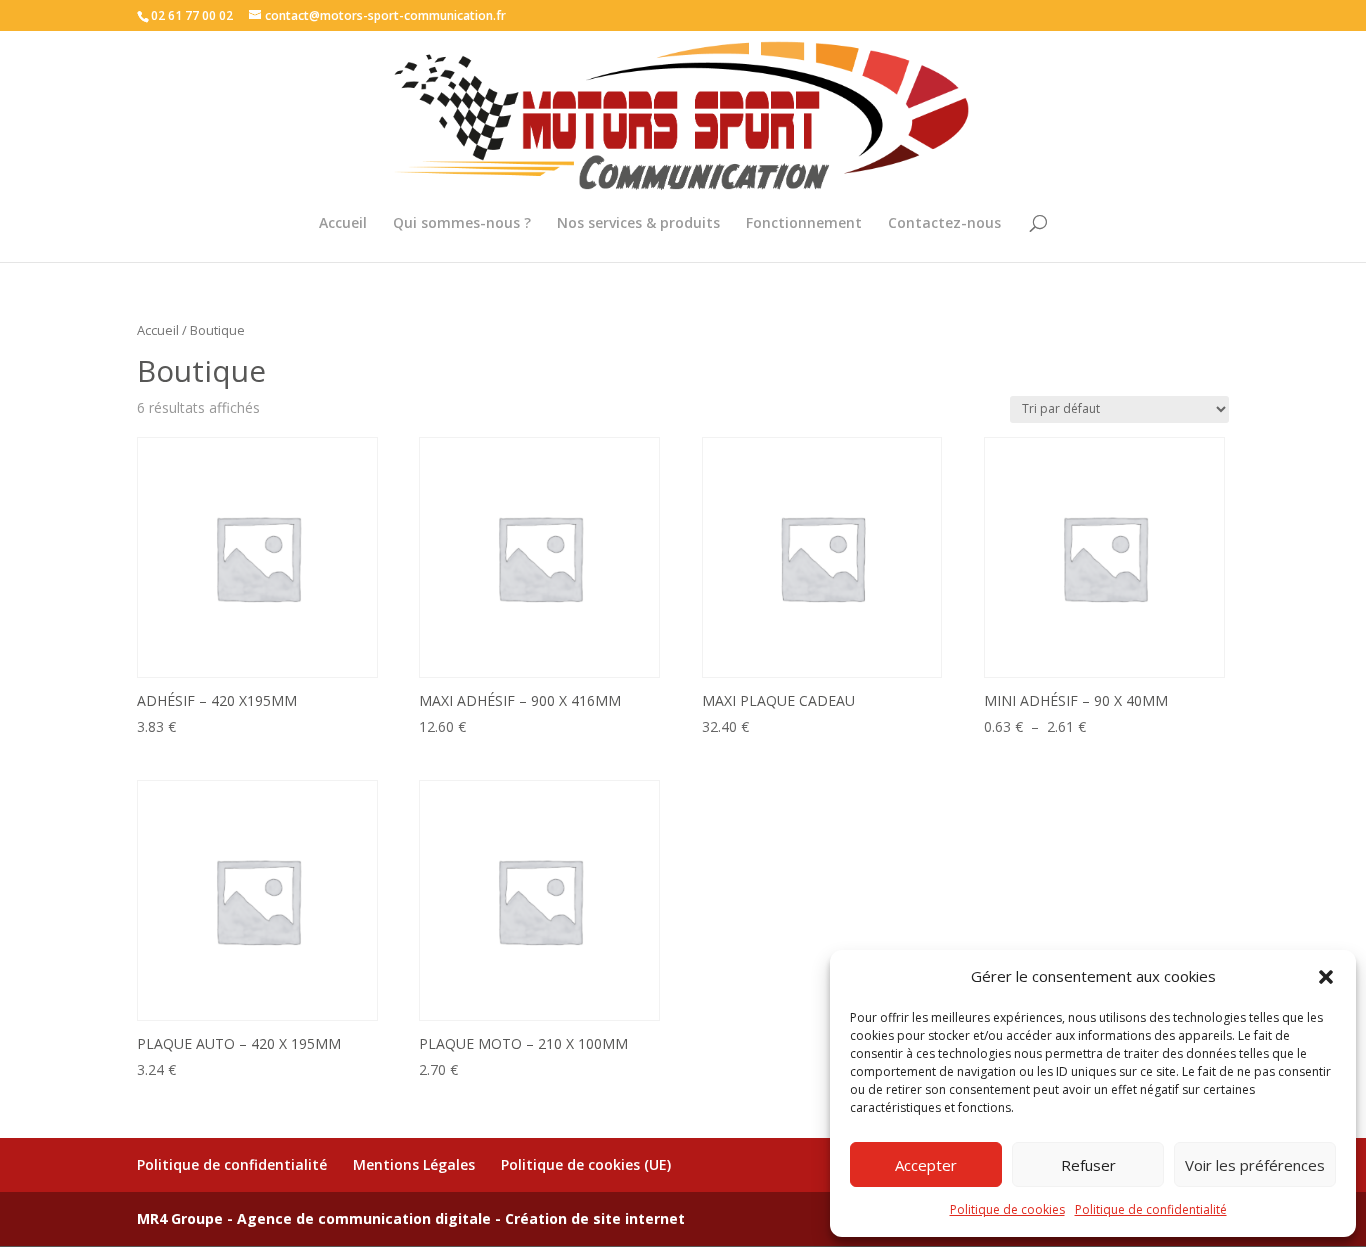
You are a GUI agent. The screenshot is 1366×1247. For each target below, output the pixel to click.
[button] (1326, 977)
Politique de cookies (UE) (586, 1164)
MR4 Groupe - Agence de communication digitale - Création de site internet (411, 1218)
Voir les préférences (1255, 1165)
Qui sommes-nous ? (462, 224)
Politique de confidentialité (1151, 1209)
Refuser (1088, 1165)
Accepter (926, 1165)
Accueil (343, 224)
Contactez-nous (944, 224)
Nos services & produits (638, 224)
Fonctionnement (804, 224)
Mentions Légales (414, 1164)
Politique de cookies (1007, 1209)
